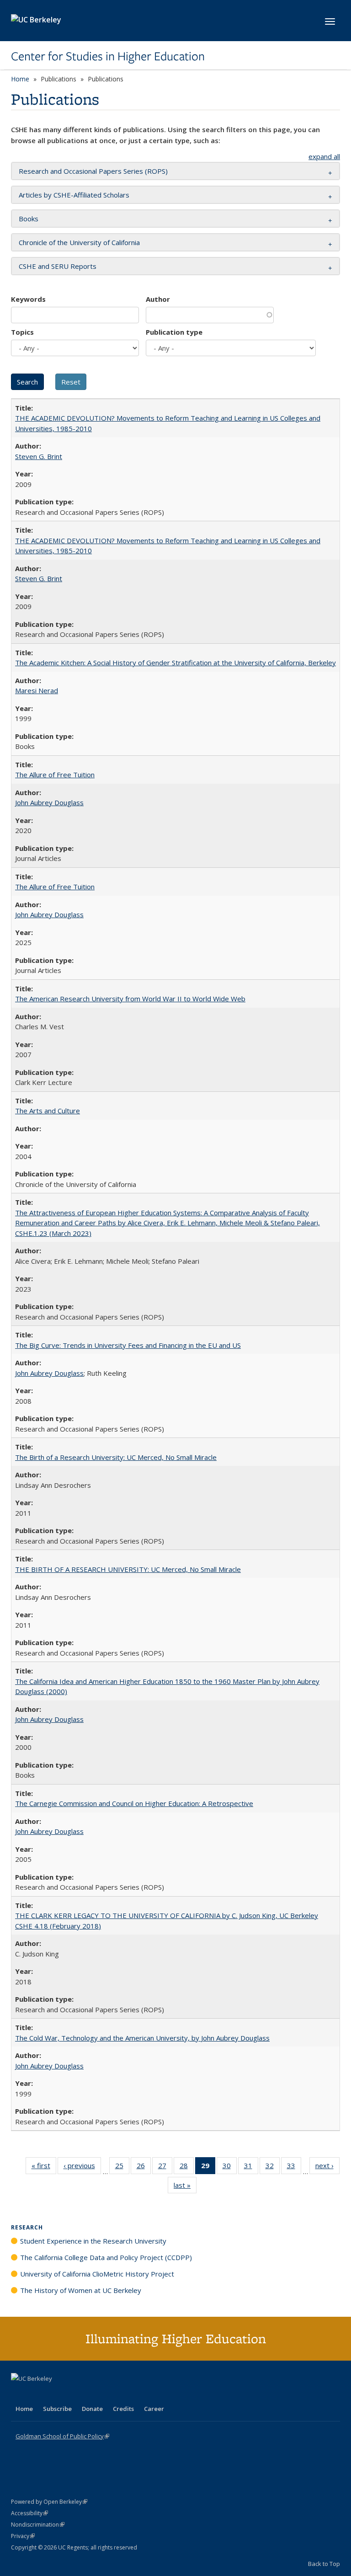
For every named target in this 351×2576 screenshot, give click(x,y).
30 (230, 2167)
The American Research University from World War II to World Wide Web (130, 999)
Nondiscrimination (38, 2525)
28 (187, 2167)
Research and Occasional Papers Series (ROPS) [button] (93, 171)
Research (27, 2227)
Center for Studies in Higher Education (108, 56)
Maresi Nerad (37, 690)
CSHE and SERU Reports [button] (58, 266)
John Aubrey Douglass (49, 802)
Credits (123, 2409)
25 (122, 2167)
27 (165, 2167)
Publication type (174, 332)
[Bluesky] (90, 2394)
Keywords (28, 299)
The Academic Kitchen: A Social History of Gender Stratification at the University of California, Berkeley (175, 663)
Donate (92, 2409)
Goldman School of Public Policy (62, 2436)
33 (294, 2167)
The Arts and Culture (48, 1111)
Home (20, 79)
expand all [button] (324, 156)
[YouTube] (55, 2394)
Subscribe (57, 2409)
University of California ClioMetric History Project (97, 2274)
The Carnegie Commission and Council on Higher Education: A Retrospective (134, 1803)
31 (251, 2167)
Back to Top (324, 2564)
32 (273, 2167)
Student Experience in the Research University (93, 2241)
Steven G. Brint (39, 456)
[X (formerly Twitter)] (19, 2394)
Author (158, 299)
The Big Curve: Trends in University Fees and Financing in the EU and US (128, 1345)
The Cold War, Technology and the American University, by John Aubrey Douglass (142, 2038)
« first (44, 2167)
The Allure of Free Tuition (55, 775)
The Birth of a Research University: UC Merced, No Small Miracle (116, 1457)
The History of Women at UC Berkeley (81, 2290)
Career (154, 2409)
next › (327, 2167)
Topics (22, 332)
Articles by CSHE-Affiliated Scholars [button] (74, 195)
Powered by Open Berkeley (49, 2502)
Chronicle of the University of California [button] (79, 242)
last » (185, 2187)
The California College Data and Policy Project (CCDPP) (106, 2257)
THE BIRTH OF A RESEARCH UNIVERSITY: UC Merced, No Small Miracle (128, 1569)
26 (144, 2167)
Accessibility (29, 2513)
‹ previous (82, 2167)
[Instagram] (73, 2394)
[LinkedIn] (37, 2394)
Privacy (23, 2536)
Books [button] (29, 219)
